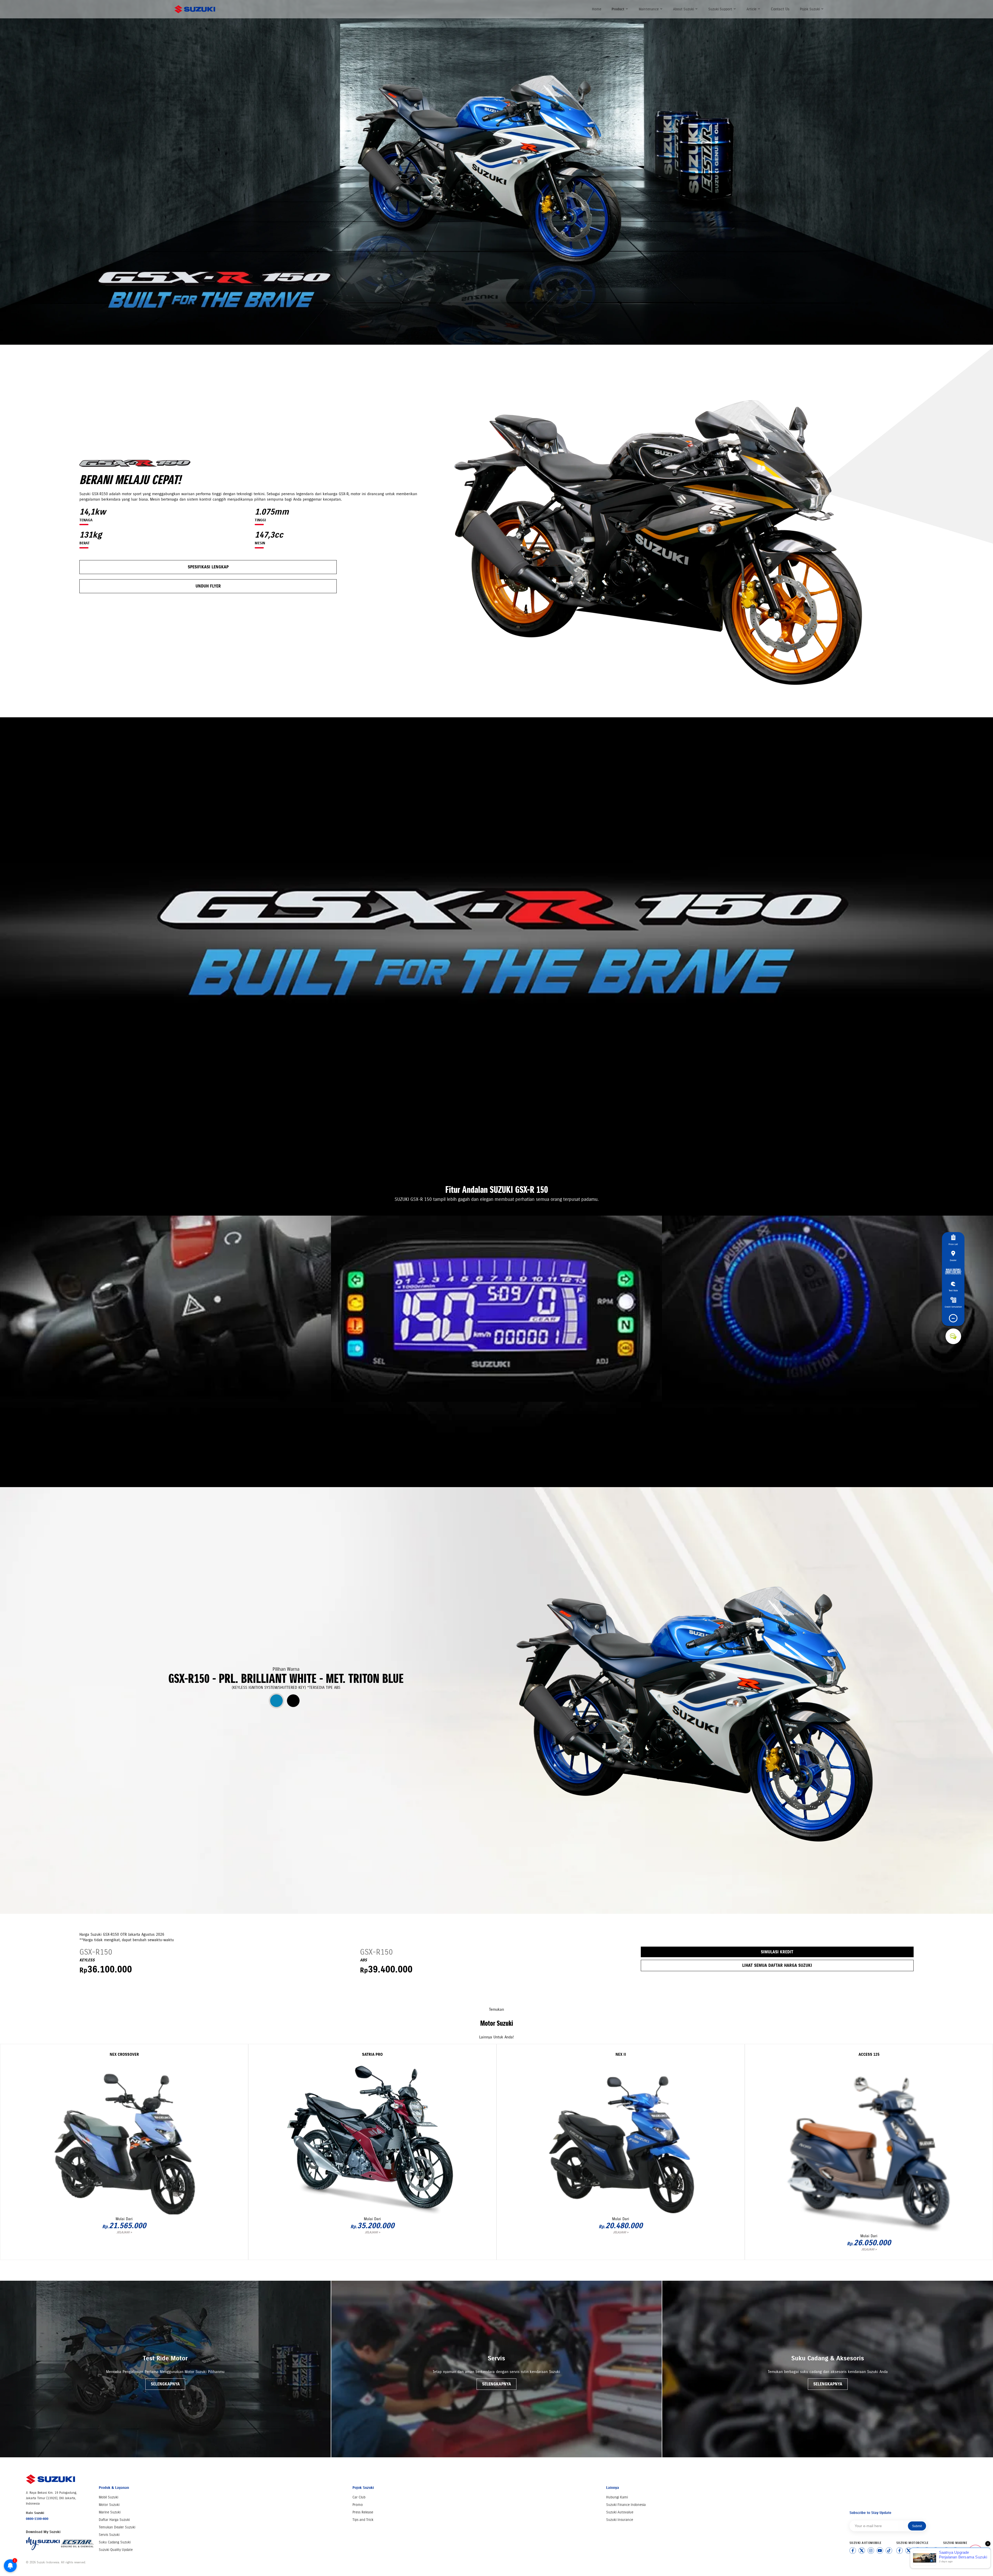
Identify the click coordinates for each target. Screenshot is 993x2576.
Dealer (953, 1260)
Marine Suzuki (110, 2512)
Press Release (363, 2512)
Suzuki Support (721, 9)
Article (752, 9)
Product (618, 9)
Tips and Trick (363, 2520)
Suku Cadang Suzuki (115, 2542)
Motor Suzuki (109, 2505)
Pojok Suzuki (810, 9)
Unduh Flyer (208, 586)
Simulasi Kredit (777, 1952)
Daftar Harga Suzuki (114, 2520)
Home (597, 9)
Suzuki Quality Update (116, 2550)
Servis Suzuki (109, 2535)
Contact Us (780, 9)
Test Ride (953, 1290)
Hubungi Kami (617, 2497)
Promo (358, 2505)
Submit (917, 2526)
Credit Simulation (953, 1306)
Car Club (359, 2497)
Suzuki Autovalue (620, 2512)
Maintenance (649, 9)
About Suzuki (684, 9)
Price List (953, 1244)
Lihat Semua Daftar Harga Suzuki (777, 1965)
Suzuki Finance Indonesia (626, 2505)
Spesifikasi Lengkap (208, 567)
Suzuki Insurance (620, 2520)
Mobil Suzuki (108, 2497)
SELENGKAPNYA (165, 2384)
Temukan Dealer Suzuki (117, 2527)
